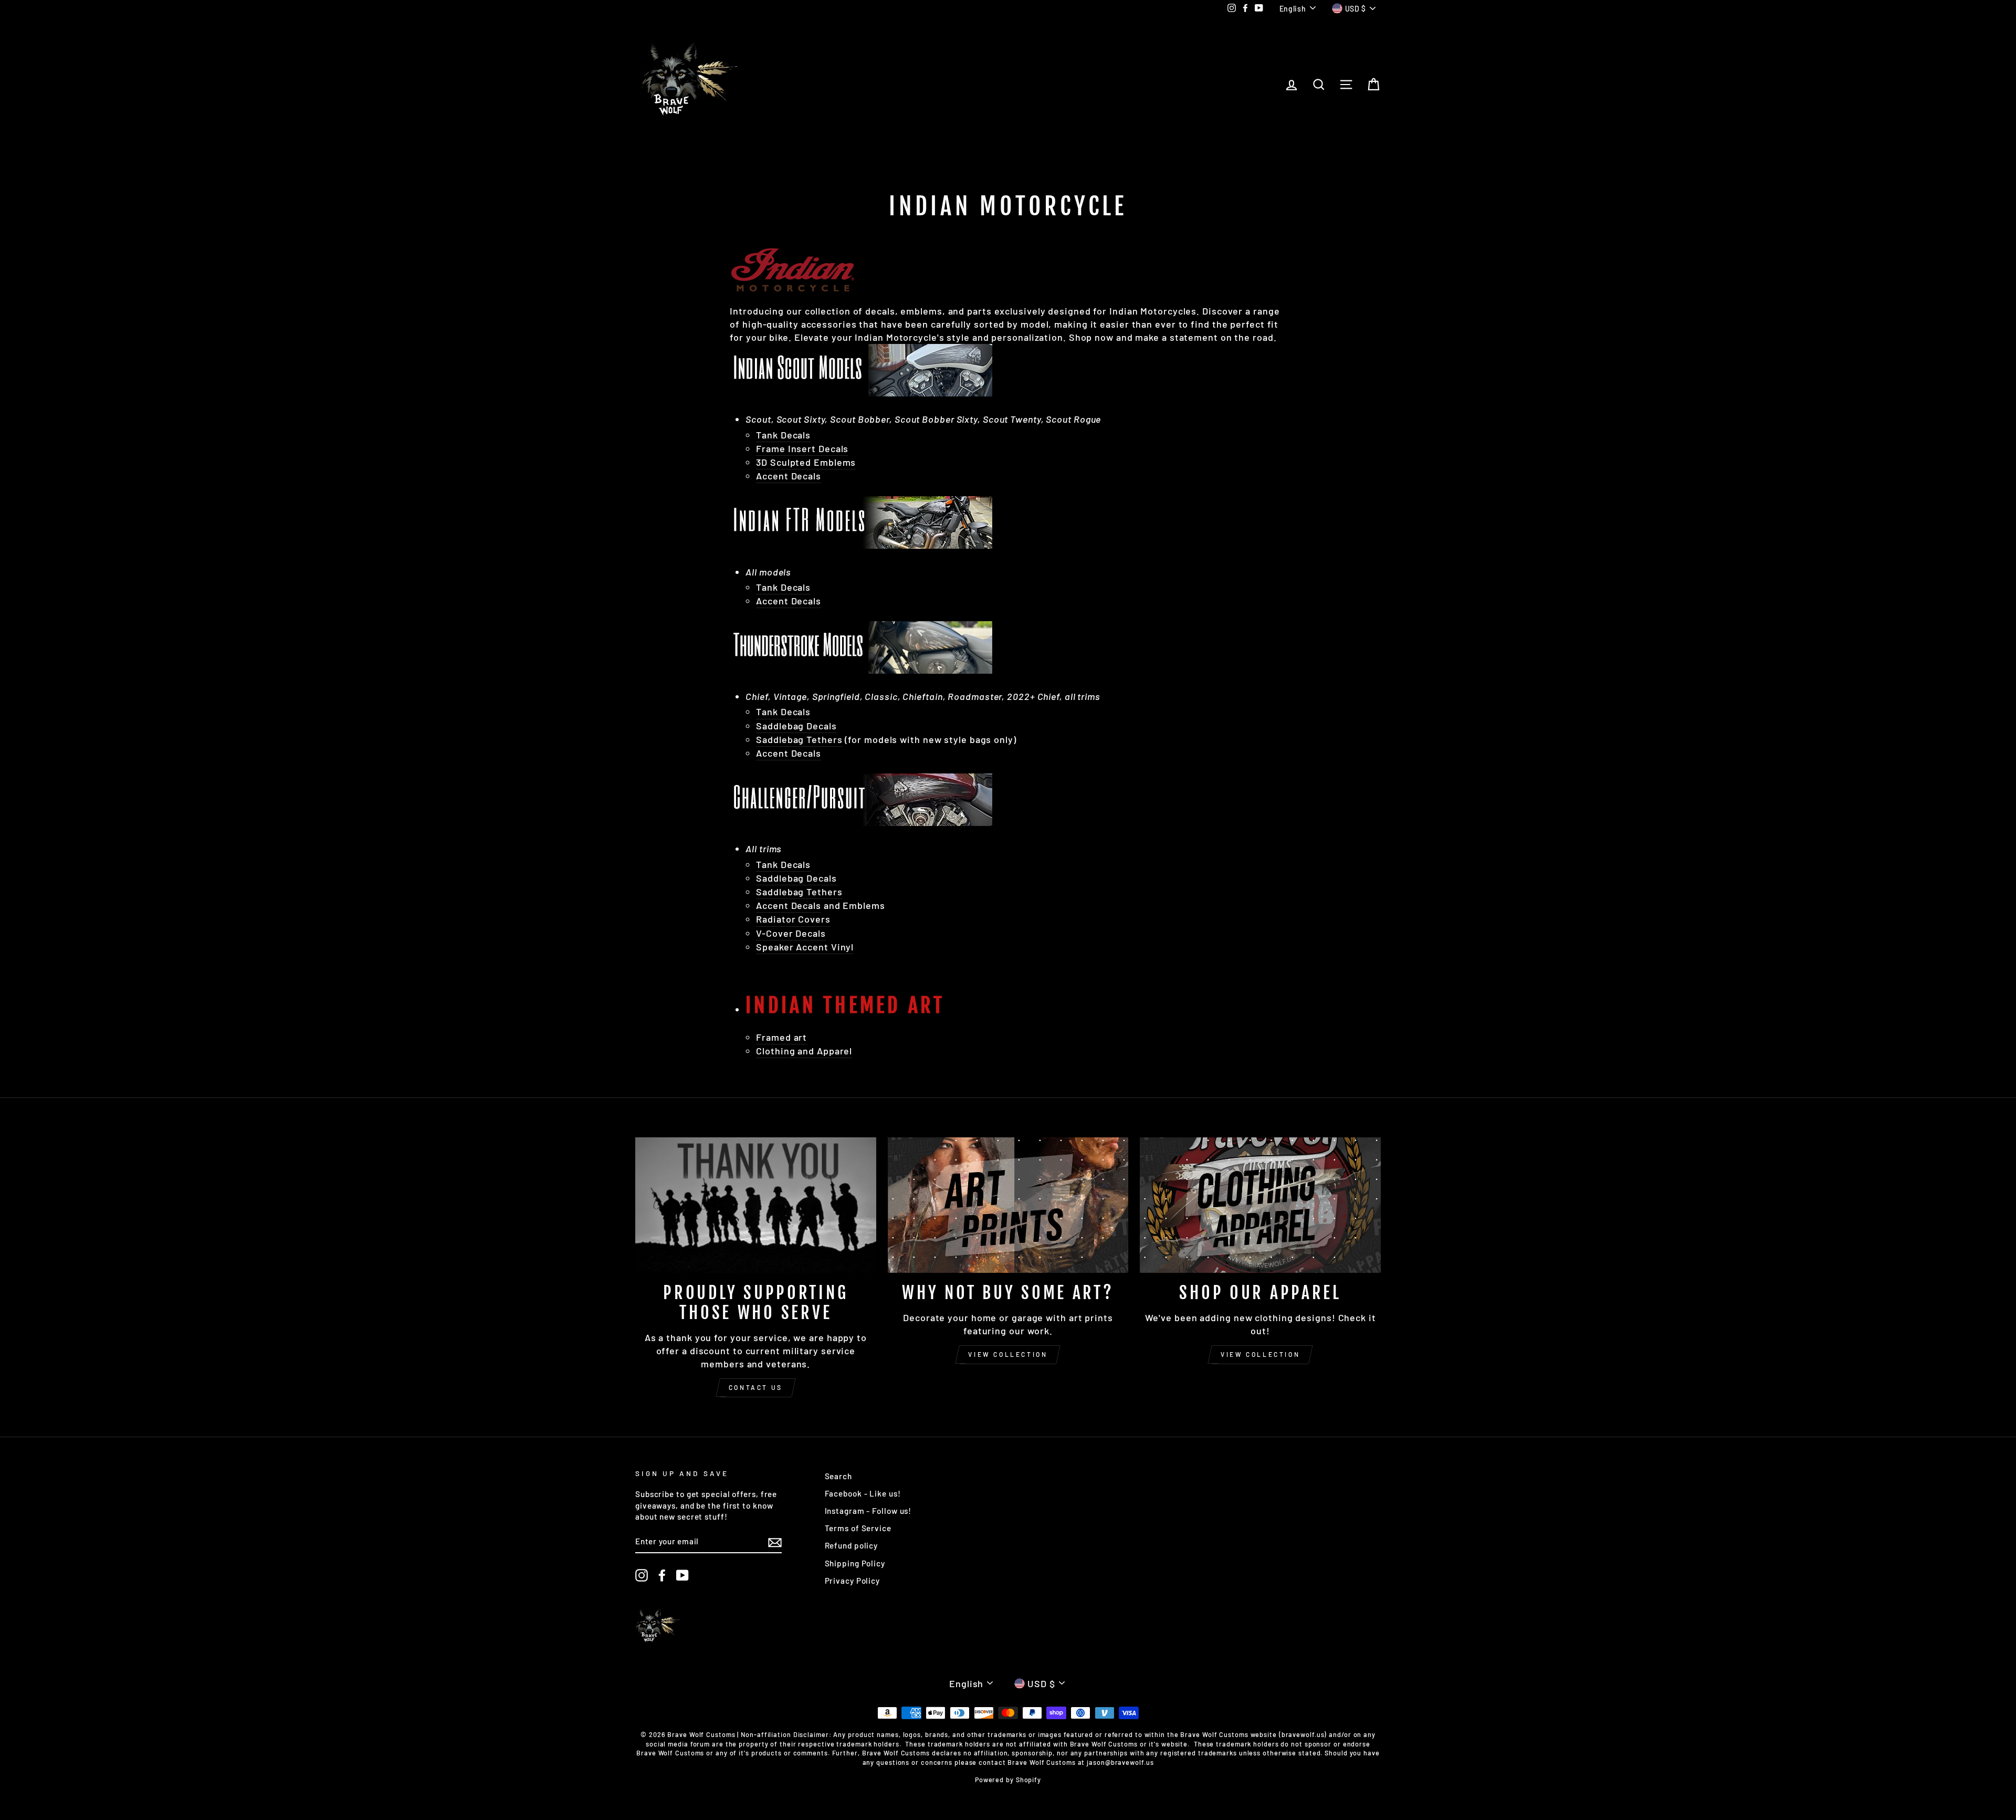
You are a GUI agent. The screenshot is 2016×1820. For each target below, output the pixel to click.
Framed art (781, 1037)
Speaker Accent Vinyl (805, 947)
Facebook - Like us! (863, 1493)
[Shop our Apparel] (1260, 1205)
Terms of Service (858, 1528)
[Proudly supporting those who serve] (756, 1205)
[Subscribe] (775, 1542)
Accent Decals (789, 753)
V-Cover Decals (791, 933)
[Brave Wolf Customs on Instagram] (642, 1575)
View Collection (1008, 1354)
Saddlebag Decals (796, 726)
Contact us (756, 1387)
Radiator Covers (793, 919)
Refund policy (852, 1545)
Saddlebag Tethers (799, 739)
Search (838, 1476)
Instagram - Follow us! (868, 1511)
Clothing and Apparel (804, 1051)
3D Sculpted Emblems (806, 462)
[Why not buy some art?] (1008, 1205)
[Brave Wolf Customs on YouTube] (682, 1575)
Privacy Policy (853, 1581)
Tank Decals (783, 435)
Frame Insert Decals (802, 448)
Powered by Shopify (1008, 1780)
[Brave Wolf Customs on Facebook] (662, 1575)
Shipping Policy (855, 1563)
